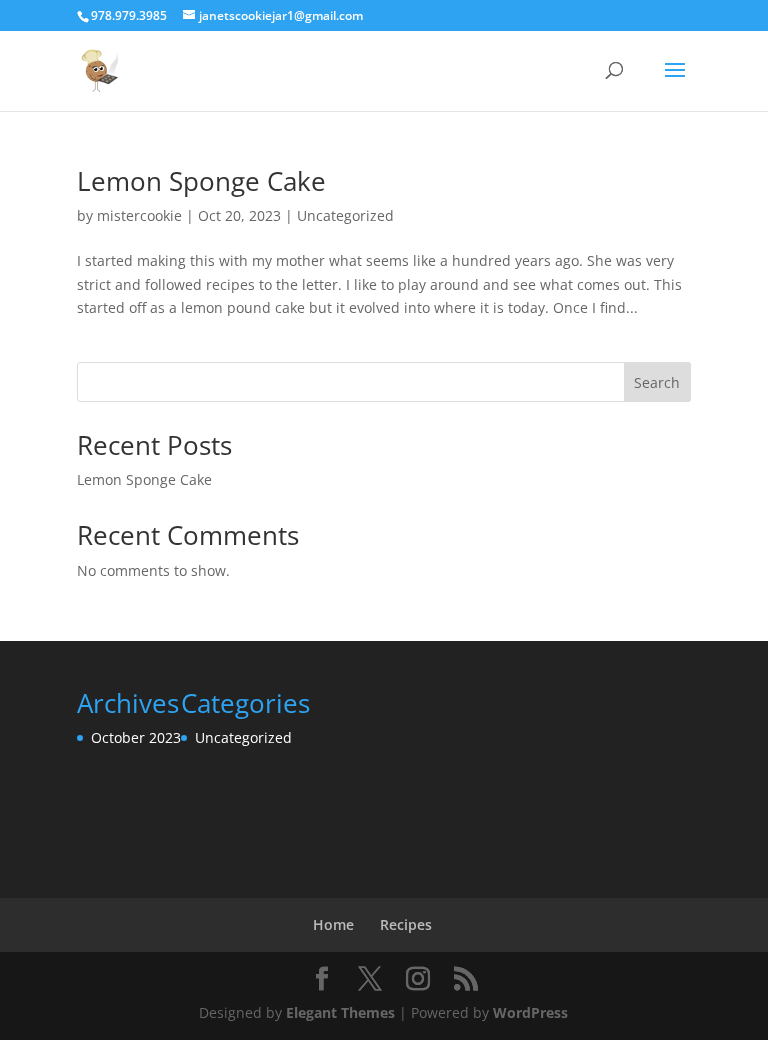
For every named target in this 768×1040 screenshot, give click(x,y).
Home (333, 924)
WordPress (530, 1012)
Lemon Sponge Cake (201, 181)
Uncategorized (345, 215)
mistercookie (139, 215)
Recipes (406, 924)
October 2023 (136, 737)
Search (657, 382)
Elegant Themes (340, 1012)
